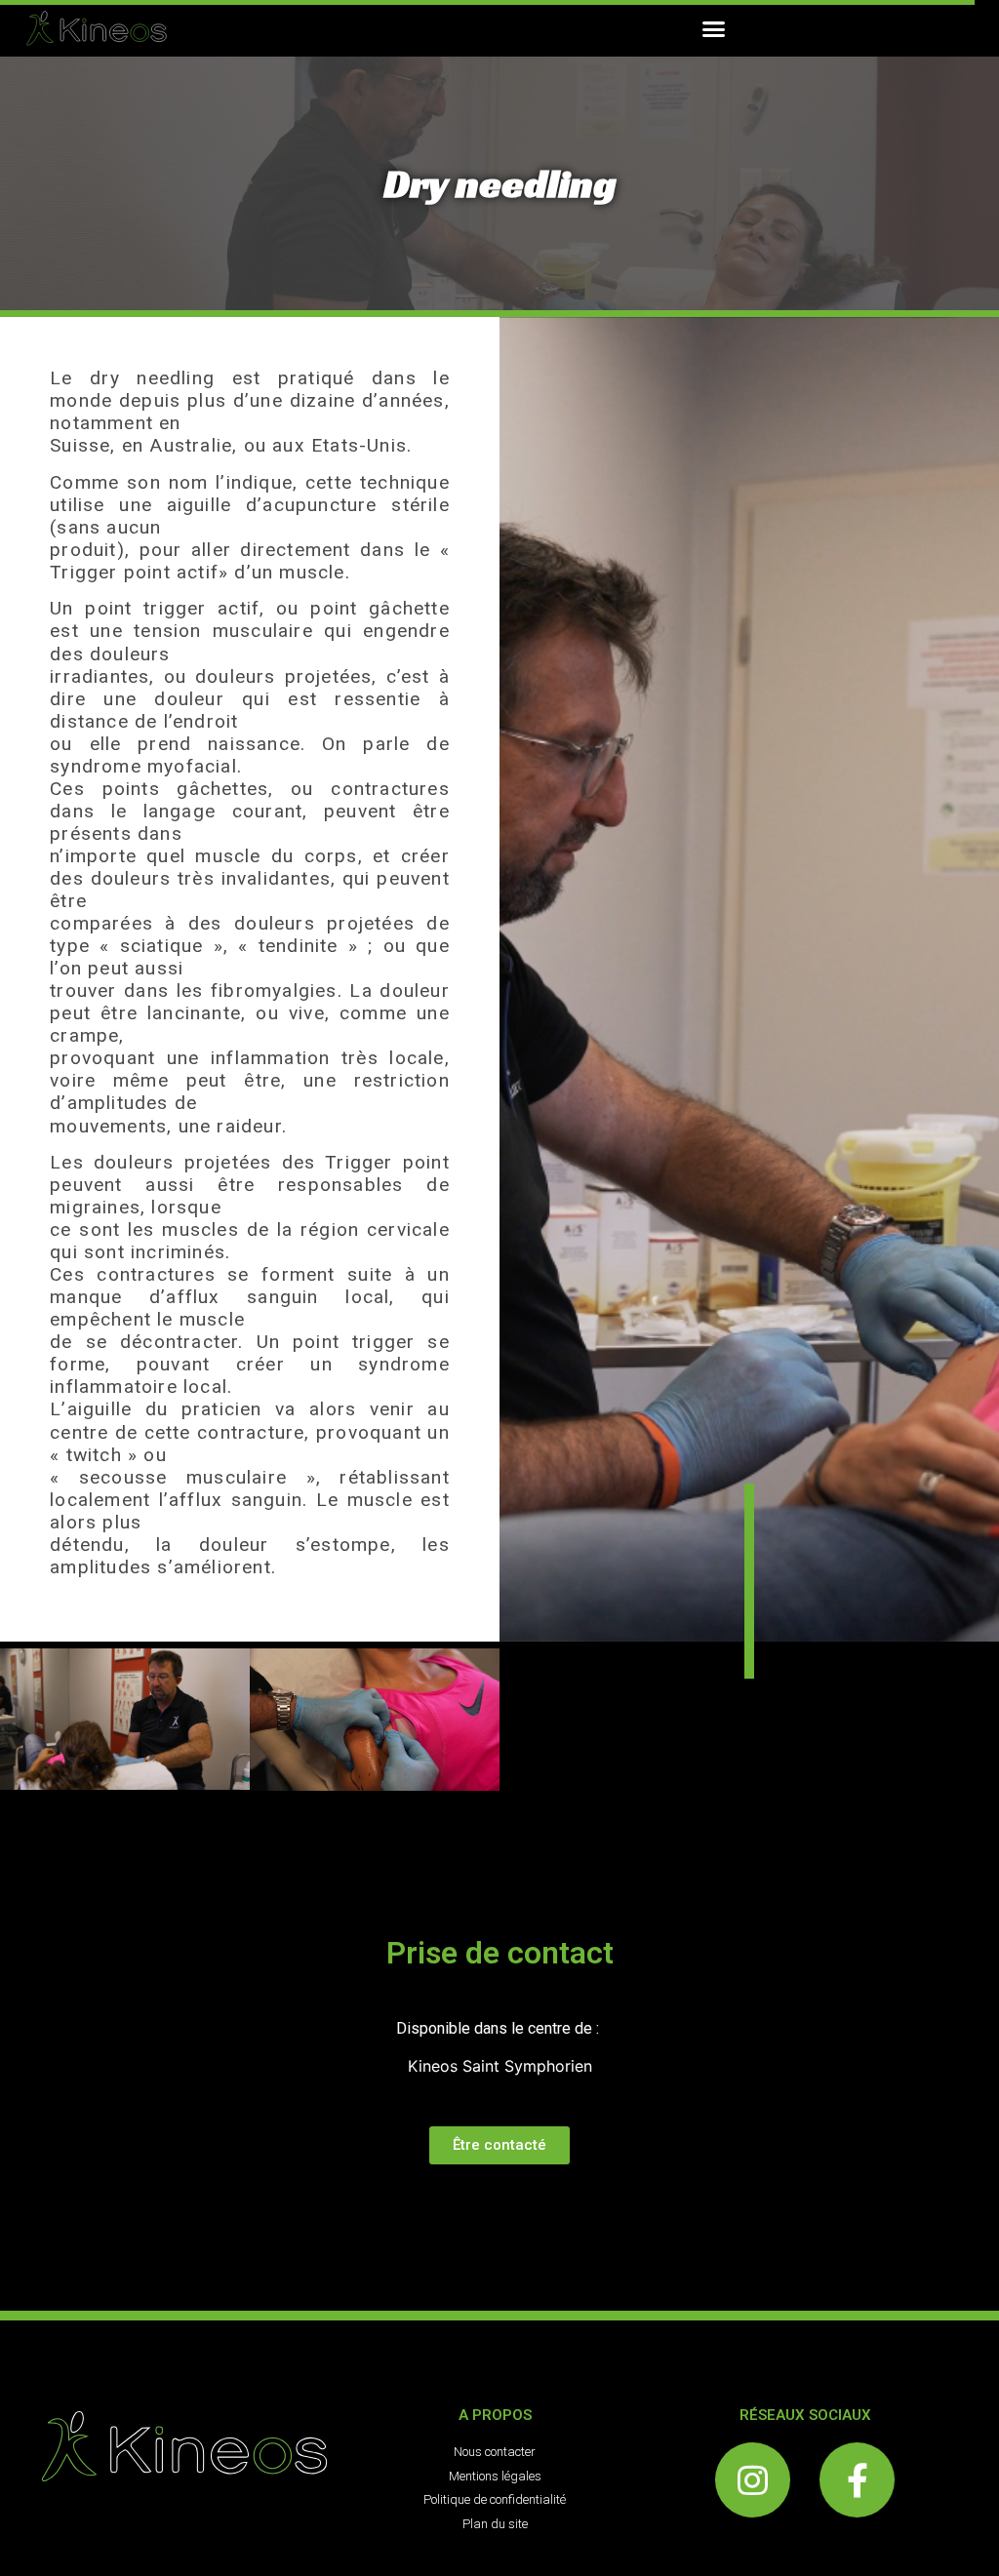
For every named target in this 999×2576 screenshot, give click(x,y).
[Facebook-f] (857, 2480)
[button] (714, 28)
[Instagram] (753, 2480)
